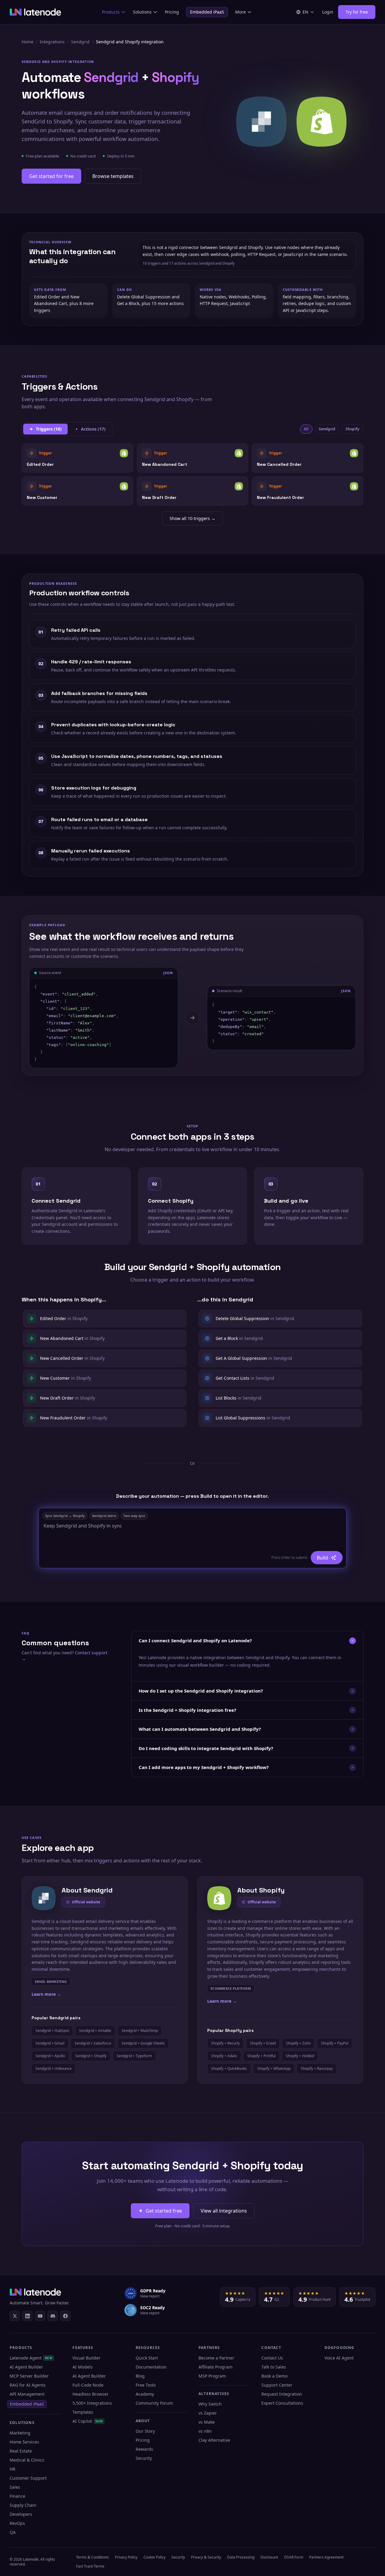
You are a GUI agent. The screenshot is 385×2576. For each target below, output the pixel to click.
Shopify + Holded (300, 2056)
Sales (15, 2487)
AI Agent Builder (26, 2367)
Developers (21, 2514)
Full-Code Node (88, 2385)
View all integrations (224, 2211)
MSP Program (212, 2376)
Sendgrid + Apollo (50, 2056)
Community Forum (154, 2403)
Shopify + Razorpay (317, 2068)
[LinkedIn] (27, 2316)
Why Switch (210, 2404)
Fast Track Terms (90, 2566)
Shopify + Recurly (225, 2043)
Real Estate (21, 2451)
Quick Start (147, 2358)
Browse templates (113, 176)
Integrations (52, 42)
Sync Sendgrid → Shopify (65, 1516)
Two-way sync (134, 1516)
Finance (17, 2496)
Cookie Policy (154, 2557)
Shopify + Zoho (298, 2043)
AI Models (83, 2367)
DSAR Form (294, 2557)
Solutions (142, 12)
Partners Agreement (326, 2557)
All (306, 429)
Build (322, 1558)
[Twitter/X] (15, 2316)
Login (328, 12)
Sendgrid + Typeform (134, 2056)
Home (28, 42)
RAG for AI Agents (28, 2385)
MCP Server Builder (29, 2376)
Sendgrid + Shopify (91, 2056)
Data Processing (241, 2557)
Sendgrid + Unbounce (54, 2068)
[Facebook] (65, 2316)
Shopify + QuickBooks (229, 2068)
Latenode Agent (31, 2358)
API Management (27, 2394)
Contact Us (272, 2358)
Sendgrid (80, 42)
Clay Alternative (214, 2440)
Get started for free (51, 176)
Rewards (144, 2449)
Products (111, 12)
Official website (86, 1902)
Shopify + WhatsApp (274, 2068)
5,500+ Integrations (92, 2403)
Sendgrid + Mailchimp (140, 2031)
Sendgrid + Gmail (50, 2043)
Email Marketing (51, 1981)
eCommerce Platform (231, 1988)
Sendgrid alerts (104, 1516)
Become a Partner (216, 2358)
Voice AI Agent (339, 2358)
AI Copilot (88, 2421)
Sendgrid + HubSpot (52, 2031)
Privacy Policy (126, 2557)
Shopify (353, 429)
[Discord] (53, 2316)
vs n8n (205, 2431)
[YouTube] (40, 2316)
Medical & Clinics (27, 2460)
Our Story (145, 2431)
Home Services (24, 2442)
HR (12, 2469)
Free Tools (146, 2385)
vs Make (207, 2422)
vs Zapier (208, 2413)
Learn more (46, 1994)
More (240, 12)
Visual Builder (86, 2358)
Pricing (172, 12)
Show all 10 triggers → (192, 518)
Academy (145, 2394)
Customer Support (28, 2478)
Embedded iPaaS (207, 12)
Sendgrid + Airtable (95, 2031)
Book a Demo (274, 2376)
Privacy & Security (206, 2557)
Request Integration (282, 2394)
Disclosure (269, 2557)
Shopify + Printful (261, 2056)
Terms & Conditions (92, 2557)
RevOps (17, 2523)
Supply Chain (23, 2505)
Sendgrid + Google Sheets (143, 2043)
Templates (83, 2412)
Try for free (357, 12)
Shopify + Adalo (224, 2056)
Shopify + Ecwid (263, 2043)
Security (144, 2458)
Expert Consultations (282, 2403)
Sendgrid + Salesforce (93, 2043)
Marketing (20, 2433)
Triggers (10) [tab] (49, 429)
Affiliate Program (216, 2367)
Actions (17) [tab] (93, 429)
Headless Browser (91, 2394)
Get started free (164, 2211)
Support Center (277, 2385)
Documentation (151, 2367)
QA (13, 2532)
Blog (140, 2376)
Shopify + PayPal (335, 2043)
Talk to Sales (274, 2367)
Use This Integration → (77, 458)
